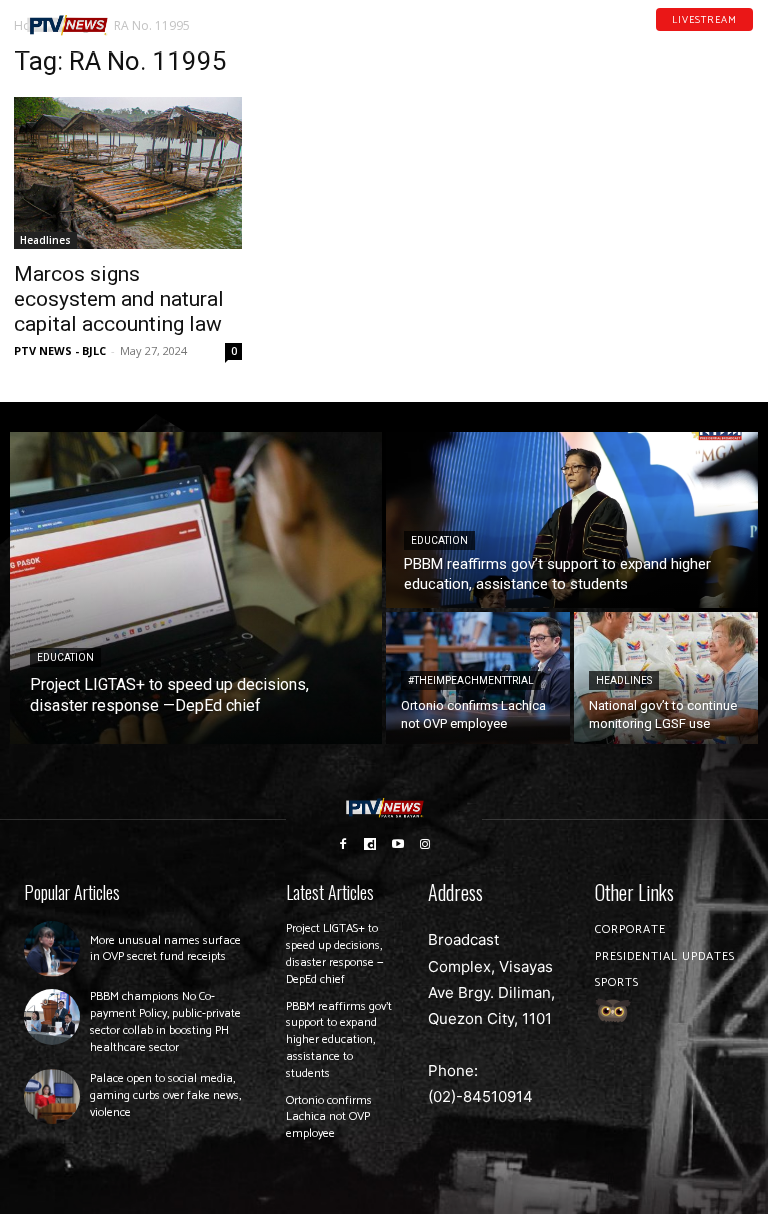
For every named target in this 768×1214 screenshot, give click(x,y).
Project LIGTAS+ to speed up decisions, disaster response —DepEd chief (334, 953)
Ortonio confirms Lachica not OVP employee (329, 1117)
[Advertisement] (640, 146)
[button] (146, 17)
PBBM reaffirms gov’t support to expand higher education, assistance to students (339, 1040)
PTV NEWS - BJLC (60, 350)
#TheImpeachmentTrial (471, 680)
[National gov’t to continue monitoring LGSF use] (666, 678)
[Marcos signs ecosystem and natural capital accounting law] (128, 173)
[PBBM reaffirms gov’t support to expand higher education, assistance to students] (572, 520)
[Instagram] (426, 844)
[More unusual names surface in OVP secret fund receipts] (52, 949)
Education (65, 657)
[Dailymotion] (695, 39)
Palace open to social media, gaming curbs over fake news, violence (165, 1095)
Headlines (45, 240)
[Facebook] (669, 39)
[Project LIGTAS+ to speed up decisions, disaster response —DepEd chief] (196, 588)
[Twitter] (747, 39)
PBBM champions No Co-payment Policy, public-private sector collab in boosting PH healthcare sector (165, 1021)
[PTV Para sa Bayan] (67, 25)
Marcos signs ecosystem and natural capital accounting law (119, 299)
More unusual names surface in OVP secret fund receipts (165, 949)
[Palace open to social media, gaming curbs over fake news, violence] (52, 1097)
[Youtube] (721, 39)
